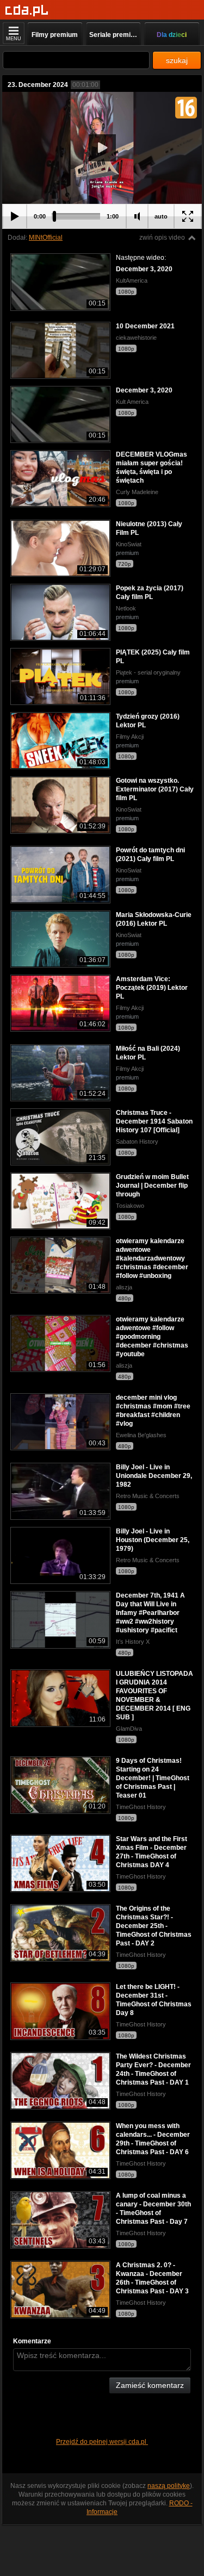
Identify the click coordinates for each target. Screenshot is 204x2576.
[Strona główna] (27, 11)
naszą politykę (169, 2486)
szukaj (177, 60)
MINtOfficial (46, 238)
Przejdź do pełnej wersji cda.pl (102, 2442)
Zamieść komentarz (150, 2385)
